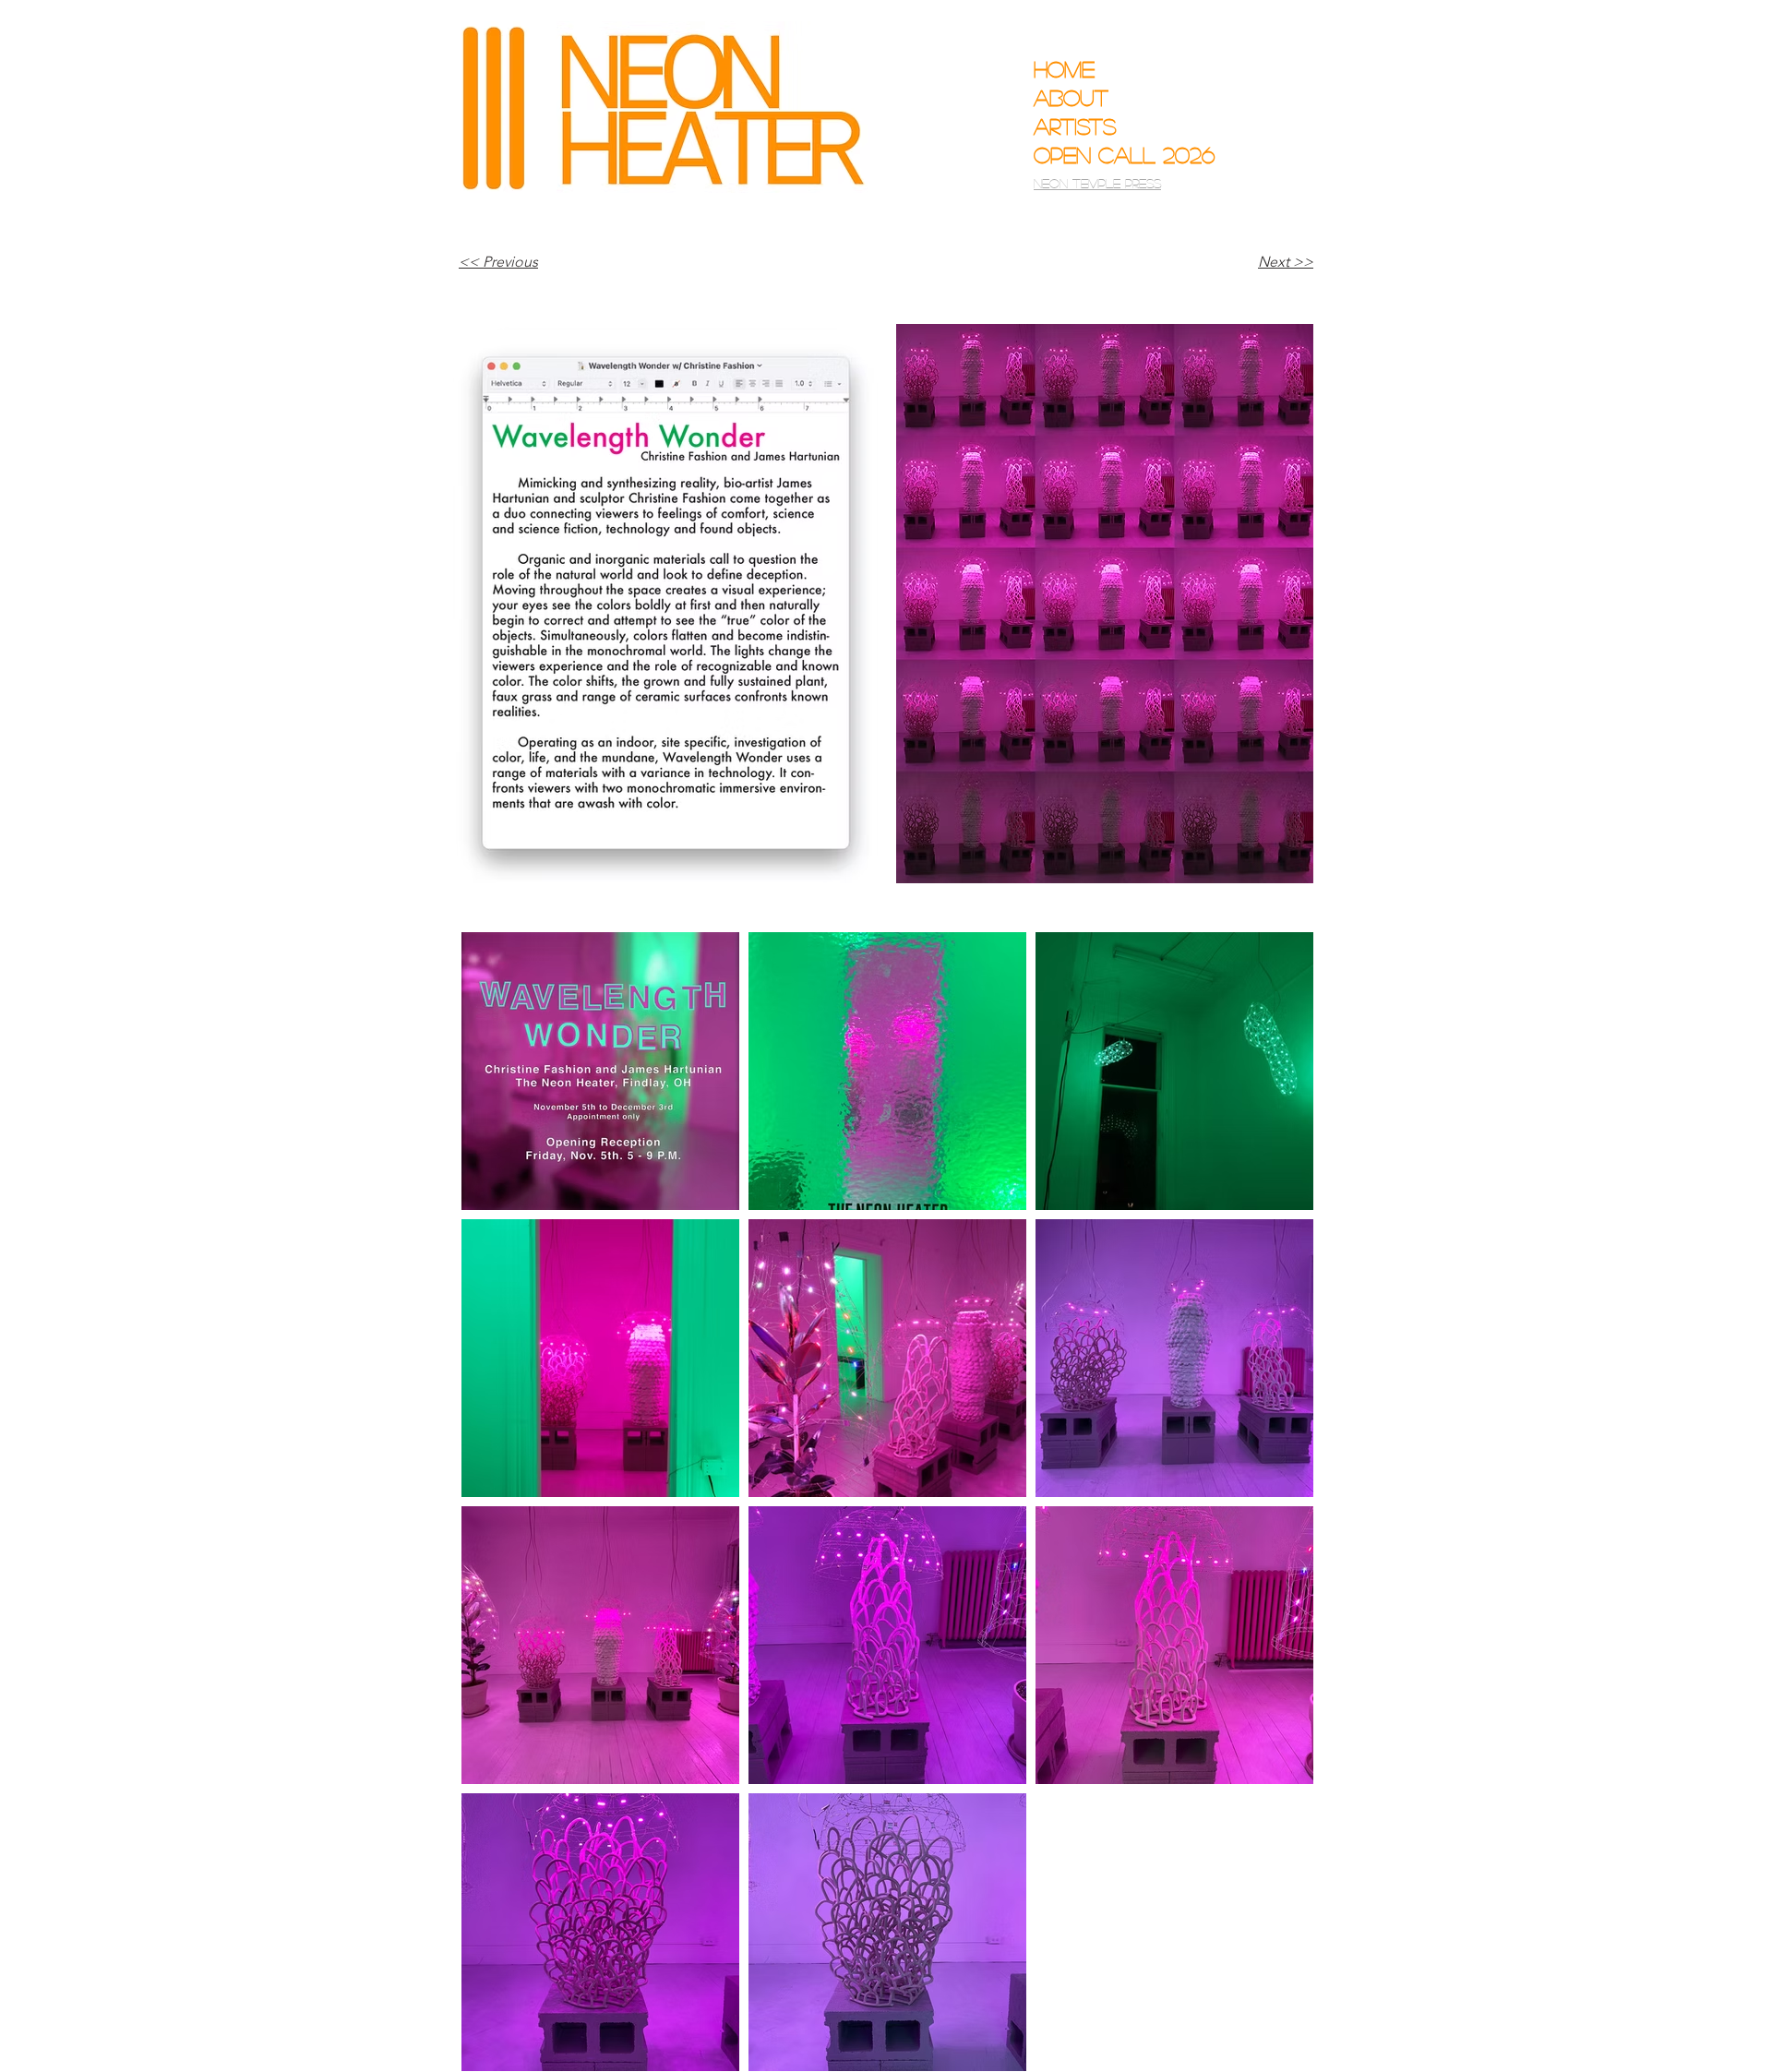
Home (1064, 69)
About (1071, 97)
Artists (1075, 126)
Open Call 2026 (1111, 155)
